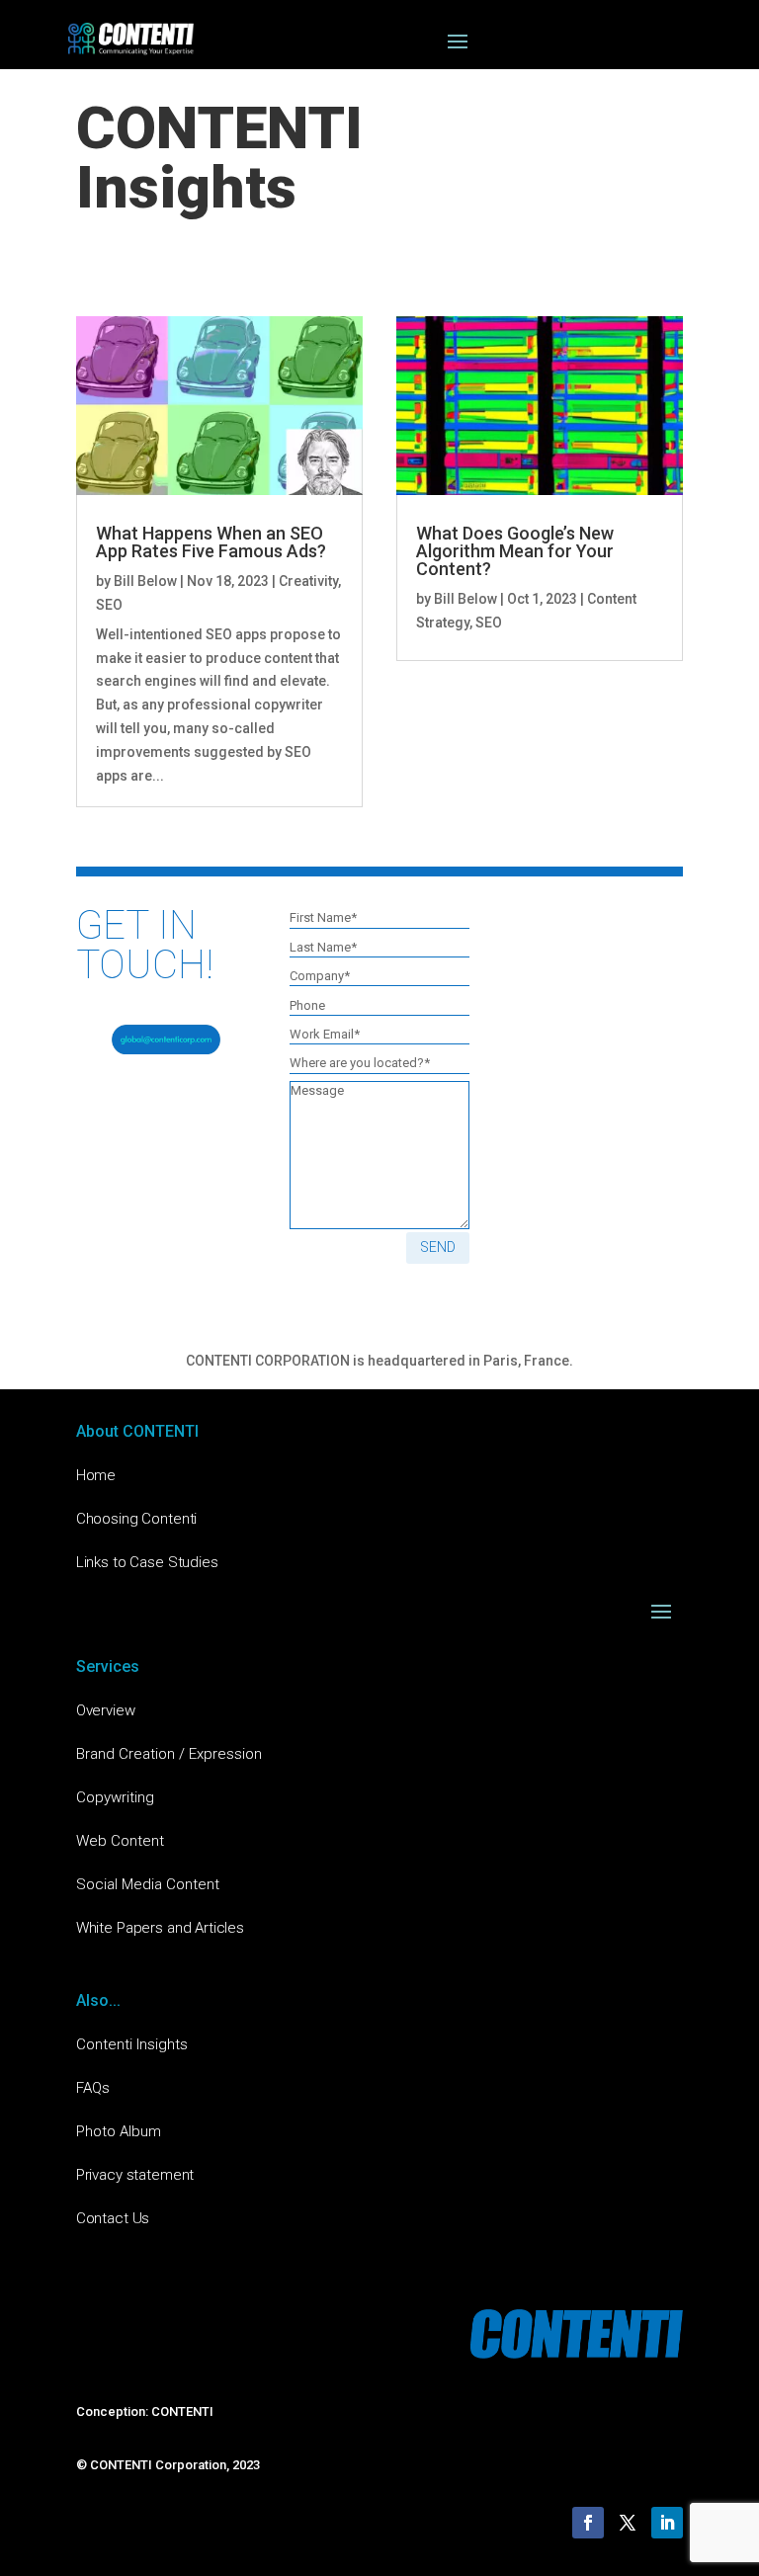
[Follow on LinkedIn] (667, 2523)
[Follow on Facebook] (588, 2523)
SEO (109, 605)
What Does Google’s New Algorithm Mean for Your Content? (515, 551)
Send (438, 1247)
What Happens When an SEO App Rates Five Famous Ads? (211, 542)
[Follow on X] (628, 2523)
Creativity (308, 581)
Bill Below (145, 581)
